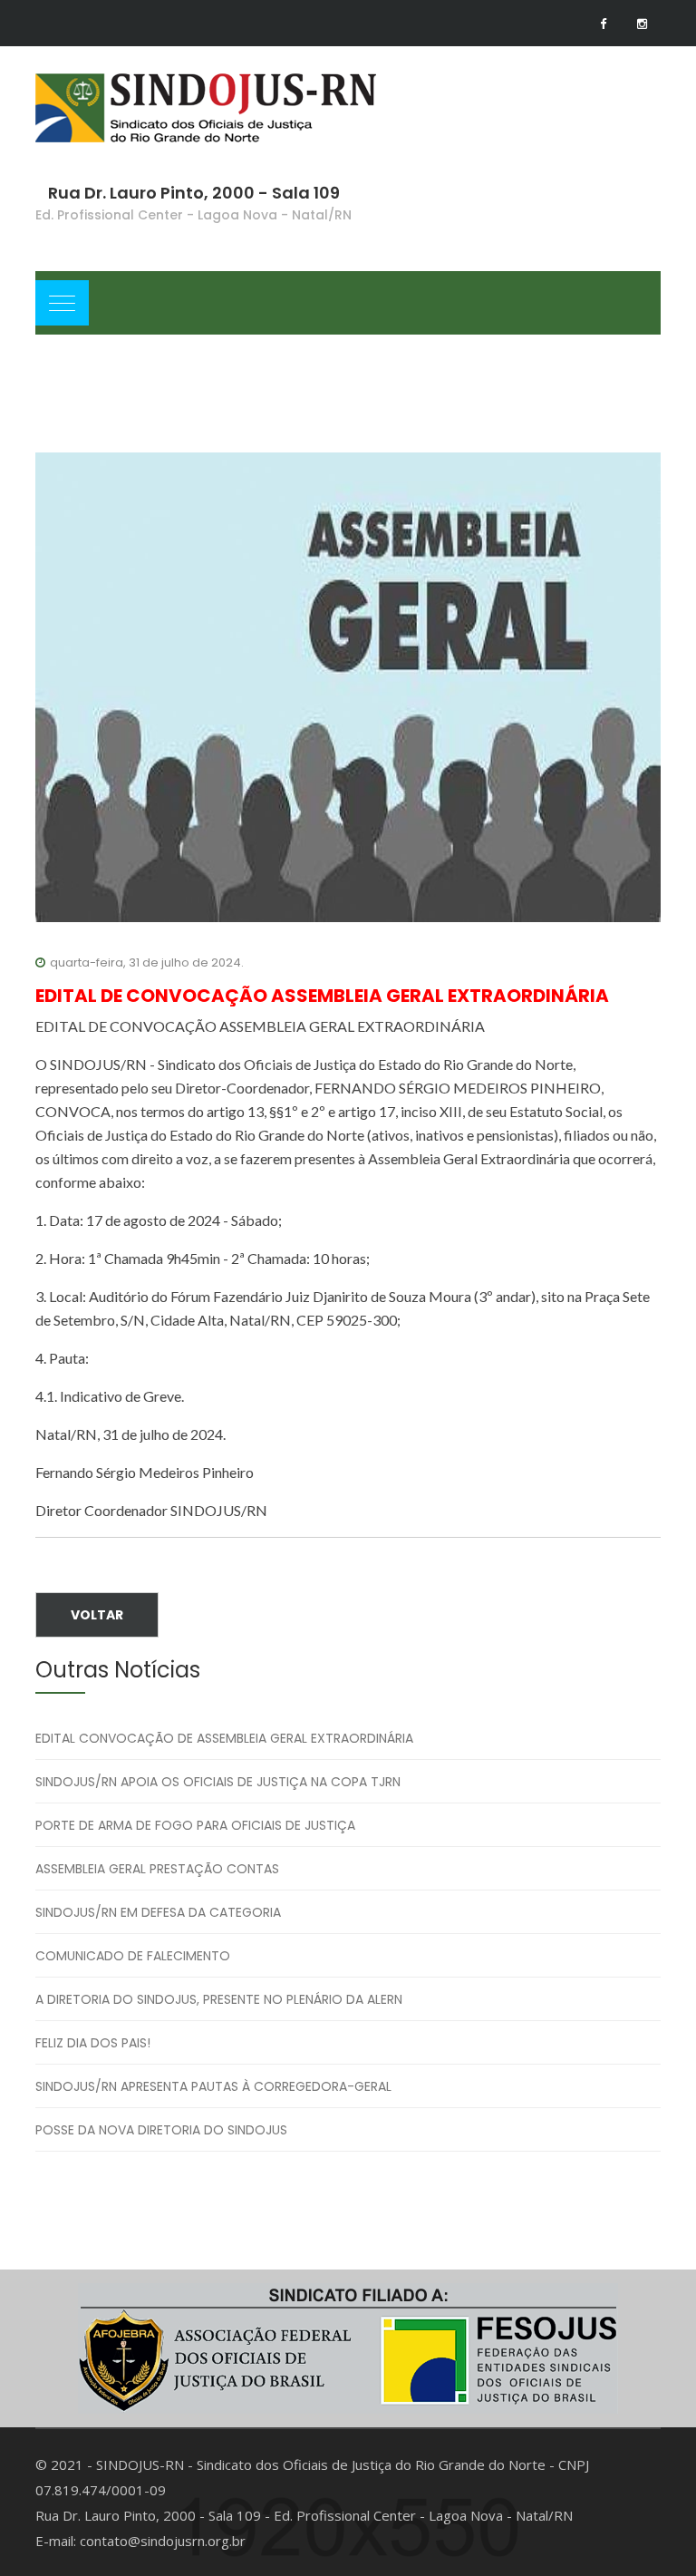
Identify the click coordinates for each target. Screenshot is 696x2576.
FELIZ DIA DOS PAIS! (93, 2043)
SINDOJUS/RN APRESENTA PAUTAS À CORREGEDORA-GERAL (213, 2086)
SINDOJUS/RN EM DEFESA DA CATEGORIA (158, 1912)
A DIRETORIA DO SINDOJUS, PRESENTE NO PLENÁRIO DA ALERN (219, 1999)
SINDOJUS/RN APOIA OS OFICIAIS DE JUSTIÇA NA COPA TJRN (218, 1782)
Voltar (97, 1615)
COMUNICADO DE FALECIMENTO (133, 1956)
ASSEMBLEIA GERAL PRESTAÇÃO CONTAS (157, 1869)
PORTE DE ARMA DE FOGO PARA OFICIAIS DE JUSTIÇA (195, 1825)
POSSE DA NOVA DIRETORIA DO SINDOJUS (161, 2130)
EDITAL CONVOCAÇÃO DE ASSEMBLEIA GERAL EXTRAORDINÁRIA (224, 1738)
